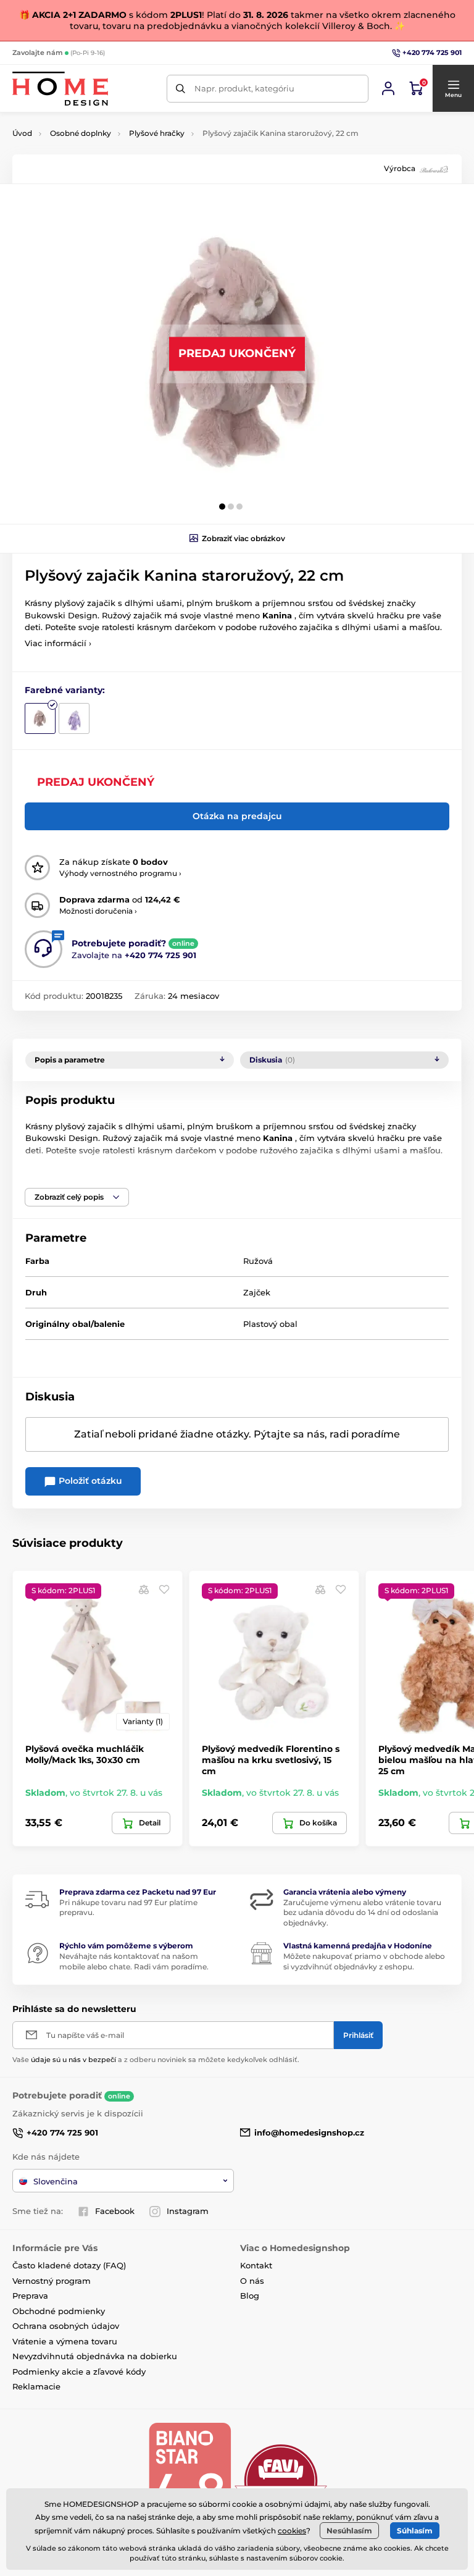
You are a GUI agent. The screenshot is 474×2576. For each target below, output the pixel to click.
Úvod (22, 133)
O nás (252, 2281)
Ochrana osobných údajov (66, 2326)
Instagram (188, 2211)
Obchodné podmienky (59, 2311)
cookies (292, 2531)
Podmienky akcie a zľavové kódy (79, 2372)
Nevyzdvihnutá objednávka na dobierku (95, 2356)
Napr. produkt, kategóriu (244, 88)
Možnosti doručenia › (98, 911)
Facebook (115, 2211)
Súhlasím (415, 2531)
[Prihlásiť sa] (388, 88)
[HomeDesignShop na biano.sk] (189, 2480)
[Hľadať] (181, 89)
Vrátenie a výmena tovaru (65, 2341)
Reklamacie (36, 2386)
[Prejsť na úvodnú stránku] (60, 89)
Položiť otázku (89, 1481)
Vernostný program (52, 2281)
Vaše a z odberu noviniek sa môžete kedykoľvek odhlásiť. (156, 2060)
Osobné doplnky (81, 133)
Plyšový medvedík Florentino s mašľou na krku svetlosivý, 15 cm (271, 1760)
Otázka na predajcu (237, 816)
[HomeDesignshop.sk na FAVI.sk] (281, 2480)
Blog (250, 2296)
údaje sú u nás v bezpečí (73, 2060)
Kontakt (256, 2265)
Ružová (258, 1261)
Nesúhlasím (349, 2531)
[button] (453, 88)
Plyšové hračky (157, 133)
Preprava (30, 2296)
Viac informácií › (58, 643)
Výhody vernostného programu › (120, 873)
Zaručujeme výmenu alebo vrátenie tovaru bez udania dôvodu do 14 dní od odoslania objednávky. (362, 1913)
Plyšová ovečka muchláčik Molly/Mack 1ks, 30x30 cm (85, 1754)
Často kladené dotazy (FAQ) (69, 2265)
